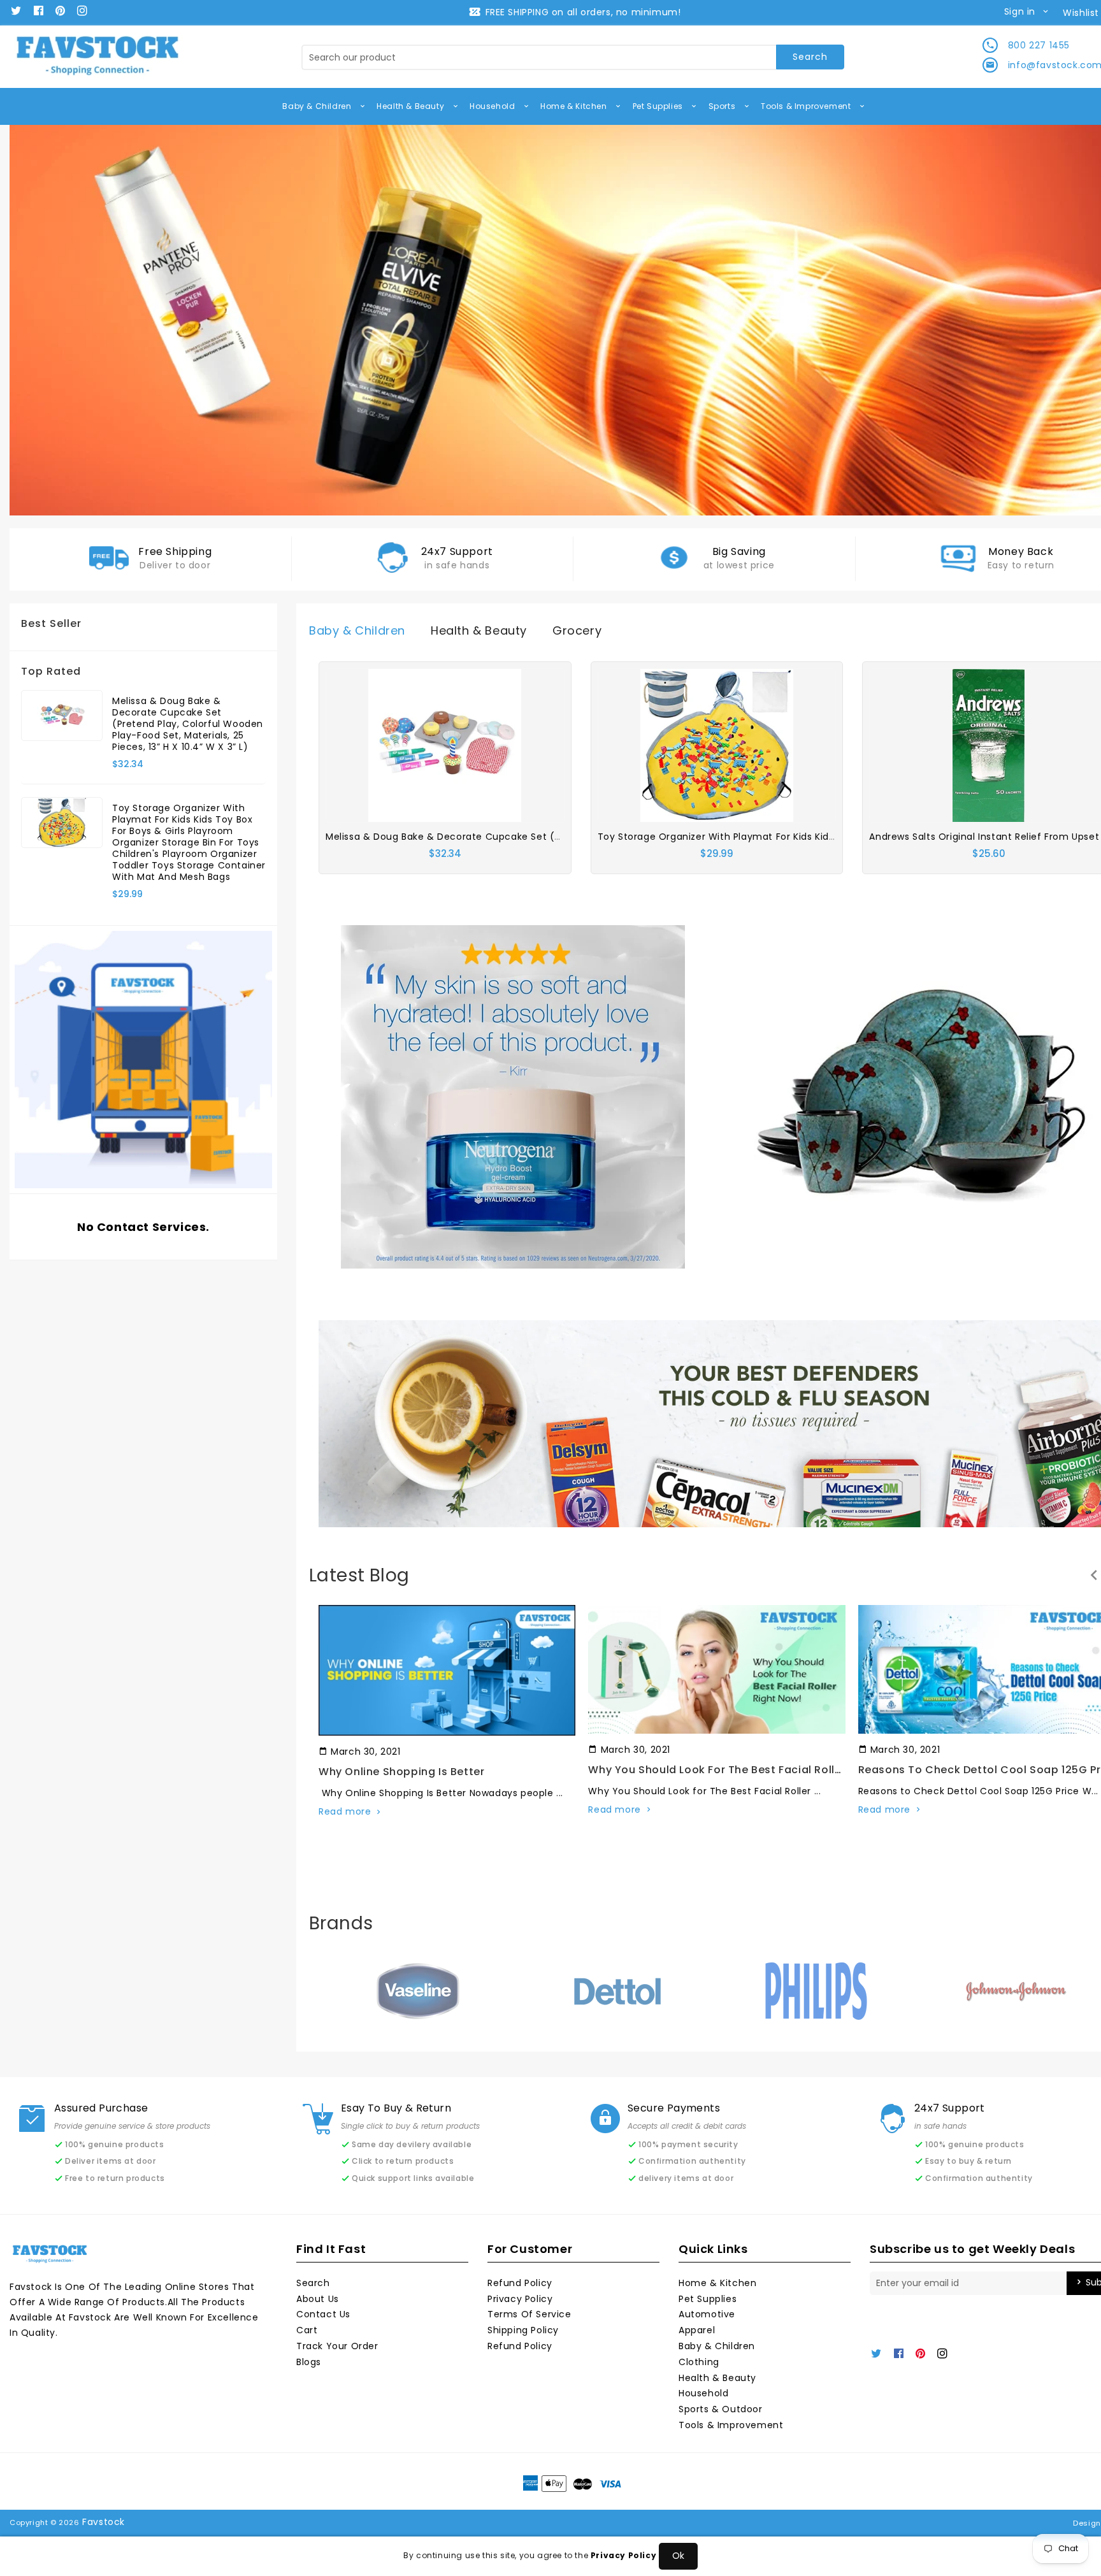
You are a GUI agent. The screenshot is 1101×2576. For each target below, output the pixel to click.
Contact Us (323, 2314)
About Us (318, 2299)
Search (313, 2283)
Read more (345, 1811)
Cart (307, 2330)
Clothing (699, 2362)
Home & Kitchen (575, 106)
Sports (723, 106)
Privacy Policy (520, 2299)
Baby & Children (318, 106)
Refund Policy (520, 2283)
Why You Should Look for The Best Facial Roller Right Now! (747, 1770)
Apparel (697, 2330)
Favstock (104, 2522)
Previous (38, 320)
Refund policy (520, 2346)
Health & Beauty (412, 106)
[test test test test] (513, 1096)
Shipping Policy (523, 2330)
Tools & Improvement (807, 106)
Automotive (707, 2314)
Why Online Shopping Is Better (401, 1772)
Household (493, 106)
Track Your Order (337, 2346)
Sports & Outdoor (721, 2409)
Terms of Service (529, 2314)
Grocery (577, 630)
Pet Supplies (659, 106)
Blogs (309, 2362)
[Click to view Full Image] (446, 1670)
